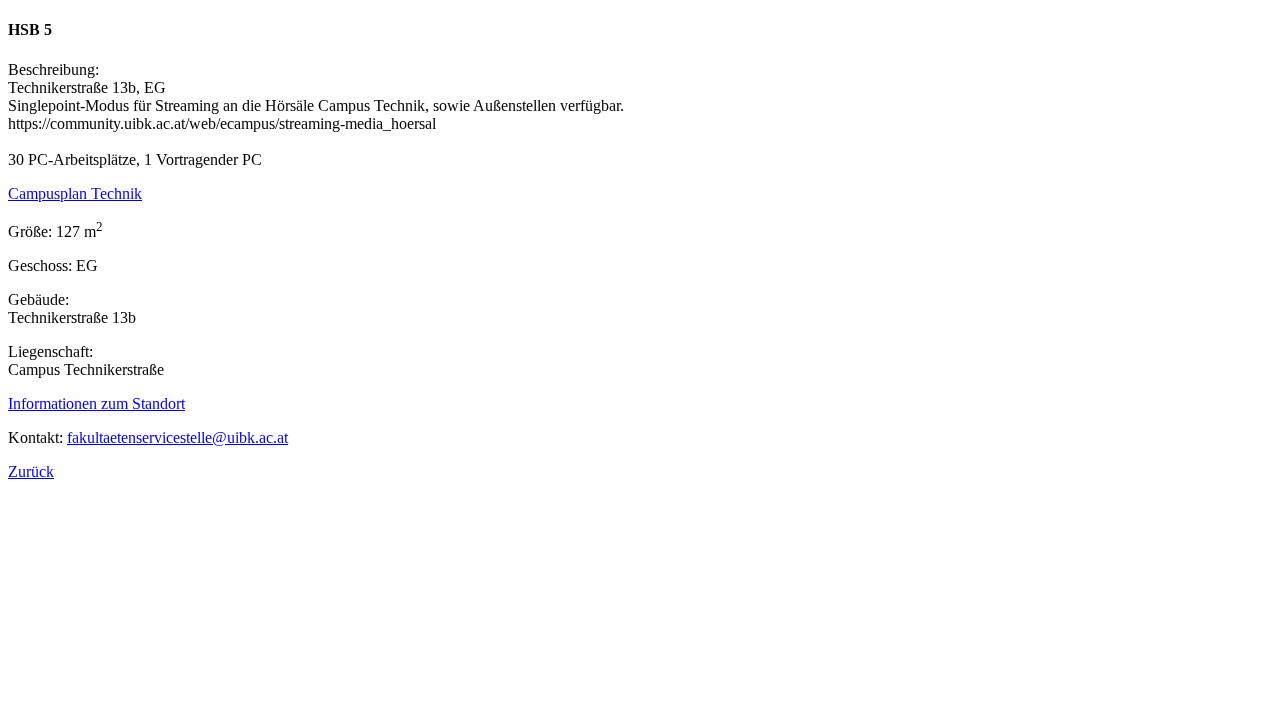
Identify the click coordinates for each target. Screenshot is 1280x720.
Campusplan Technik (75, 193)
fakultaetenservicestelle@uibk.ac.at (177, 437)
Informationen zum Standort (96, 403)
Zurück (31, 471)
